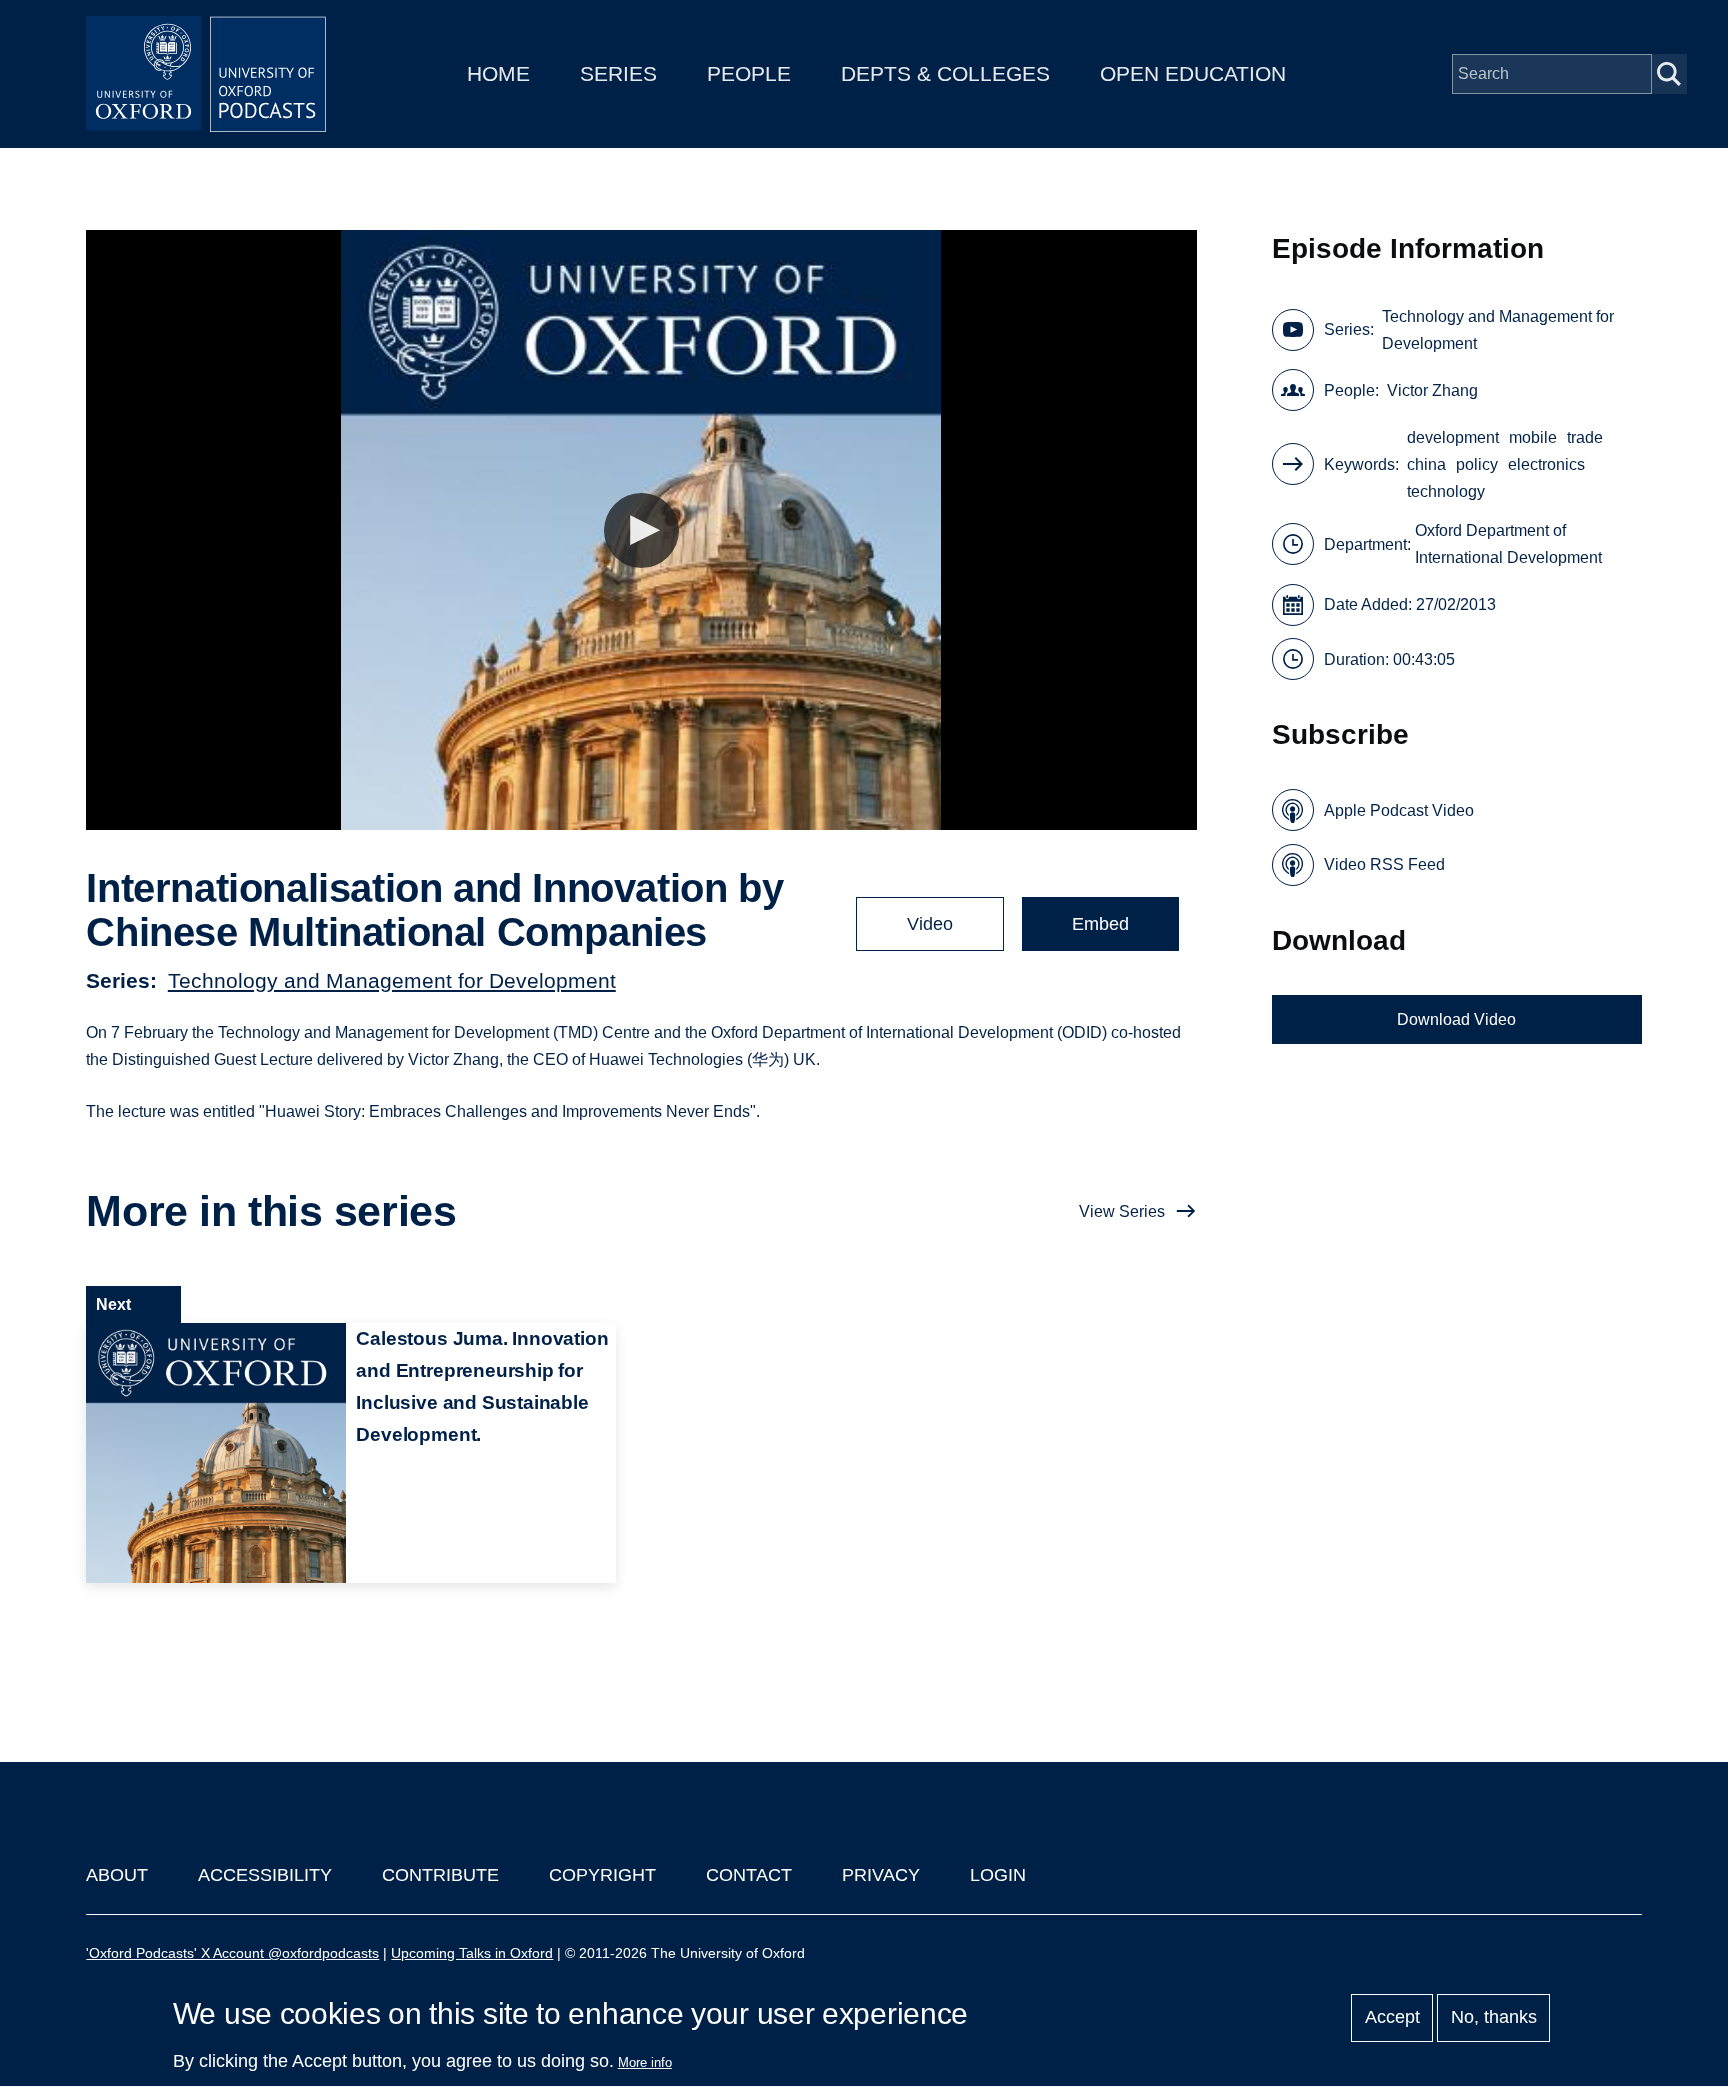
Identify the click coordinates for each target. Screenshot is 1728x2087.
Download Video (1456, 1019)
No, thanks (1494, 2018)
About (117, 1875)
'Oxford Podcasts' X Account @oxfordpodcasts (232, 1953)
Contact (749, 1875)
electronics (1546, 464)
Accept (1392, 2018)
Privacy (881, 1875)
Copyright (602, 1875)
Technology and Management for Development (392, 980)
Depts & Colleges (945, 73)
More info (645, 2062)
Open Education (1193, 73)
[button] (641, 530)
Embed (1100, 924)
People (749, 73)
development (1453, 437)
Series (618, 73)
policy (1477, 464)
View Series (1122, 1211)
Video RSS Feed (1384, 864)
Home (498, 73)
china (1426, 464)
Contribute (440, 1875)
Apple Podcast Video (1399, 810)
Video (930, 924)
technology (1446, 491)
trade (1585, 437)
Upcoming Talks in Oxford (472, 1953)
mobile (1533, 437)
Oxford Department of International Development (1508, 544)
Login (998, 1875)
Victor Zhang (1432, 390)
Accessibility (265, 1875)
